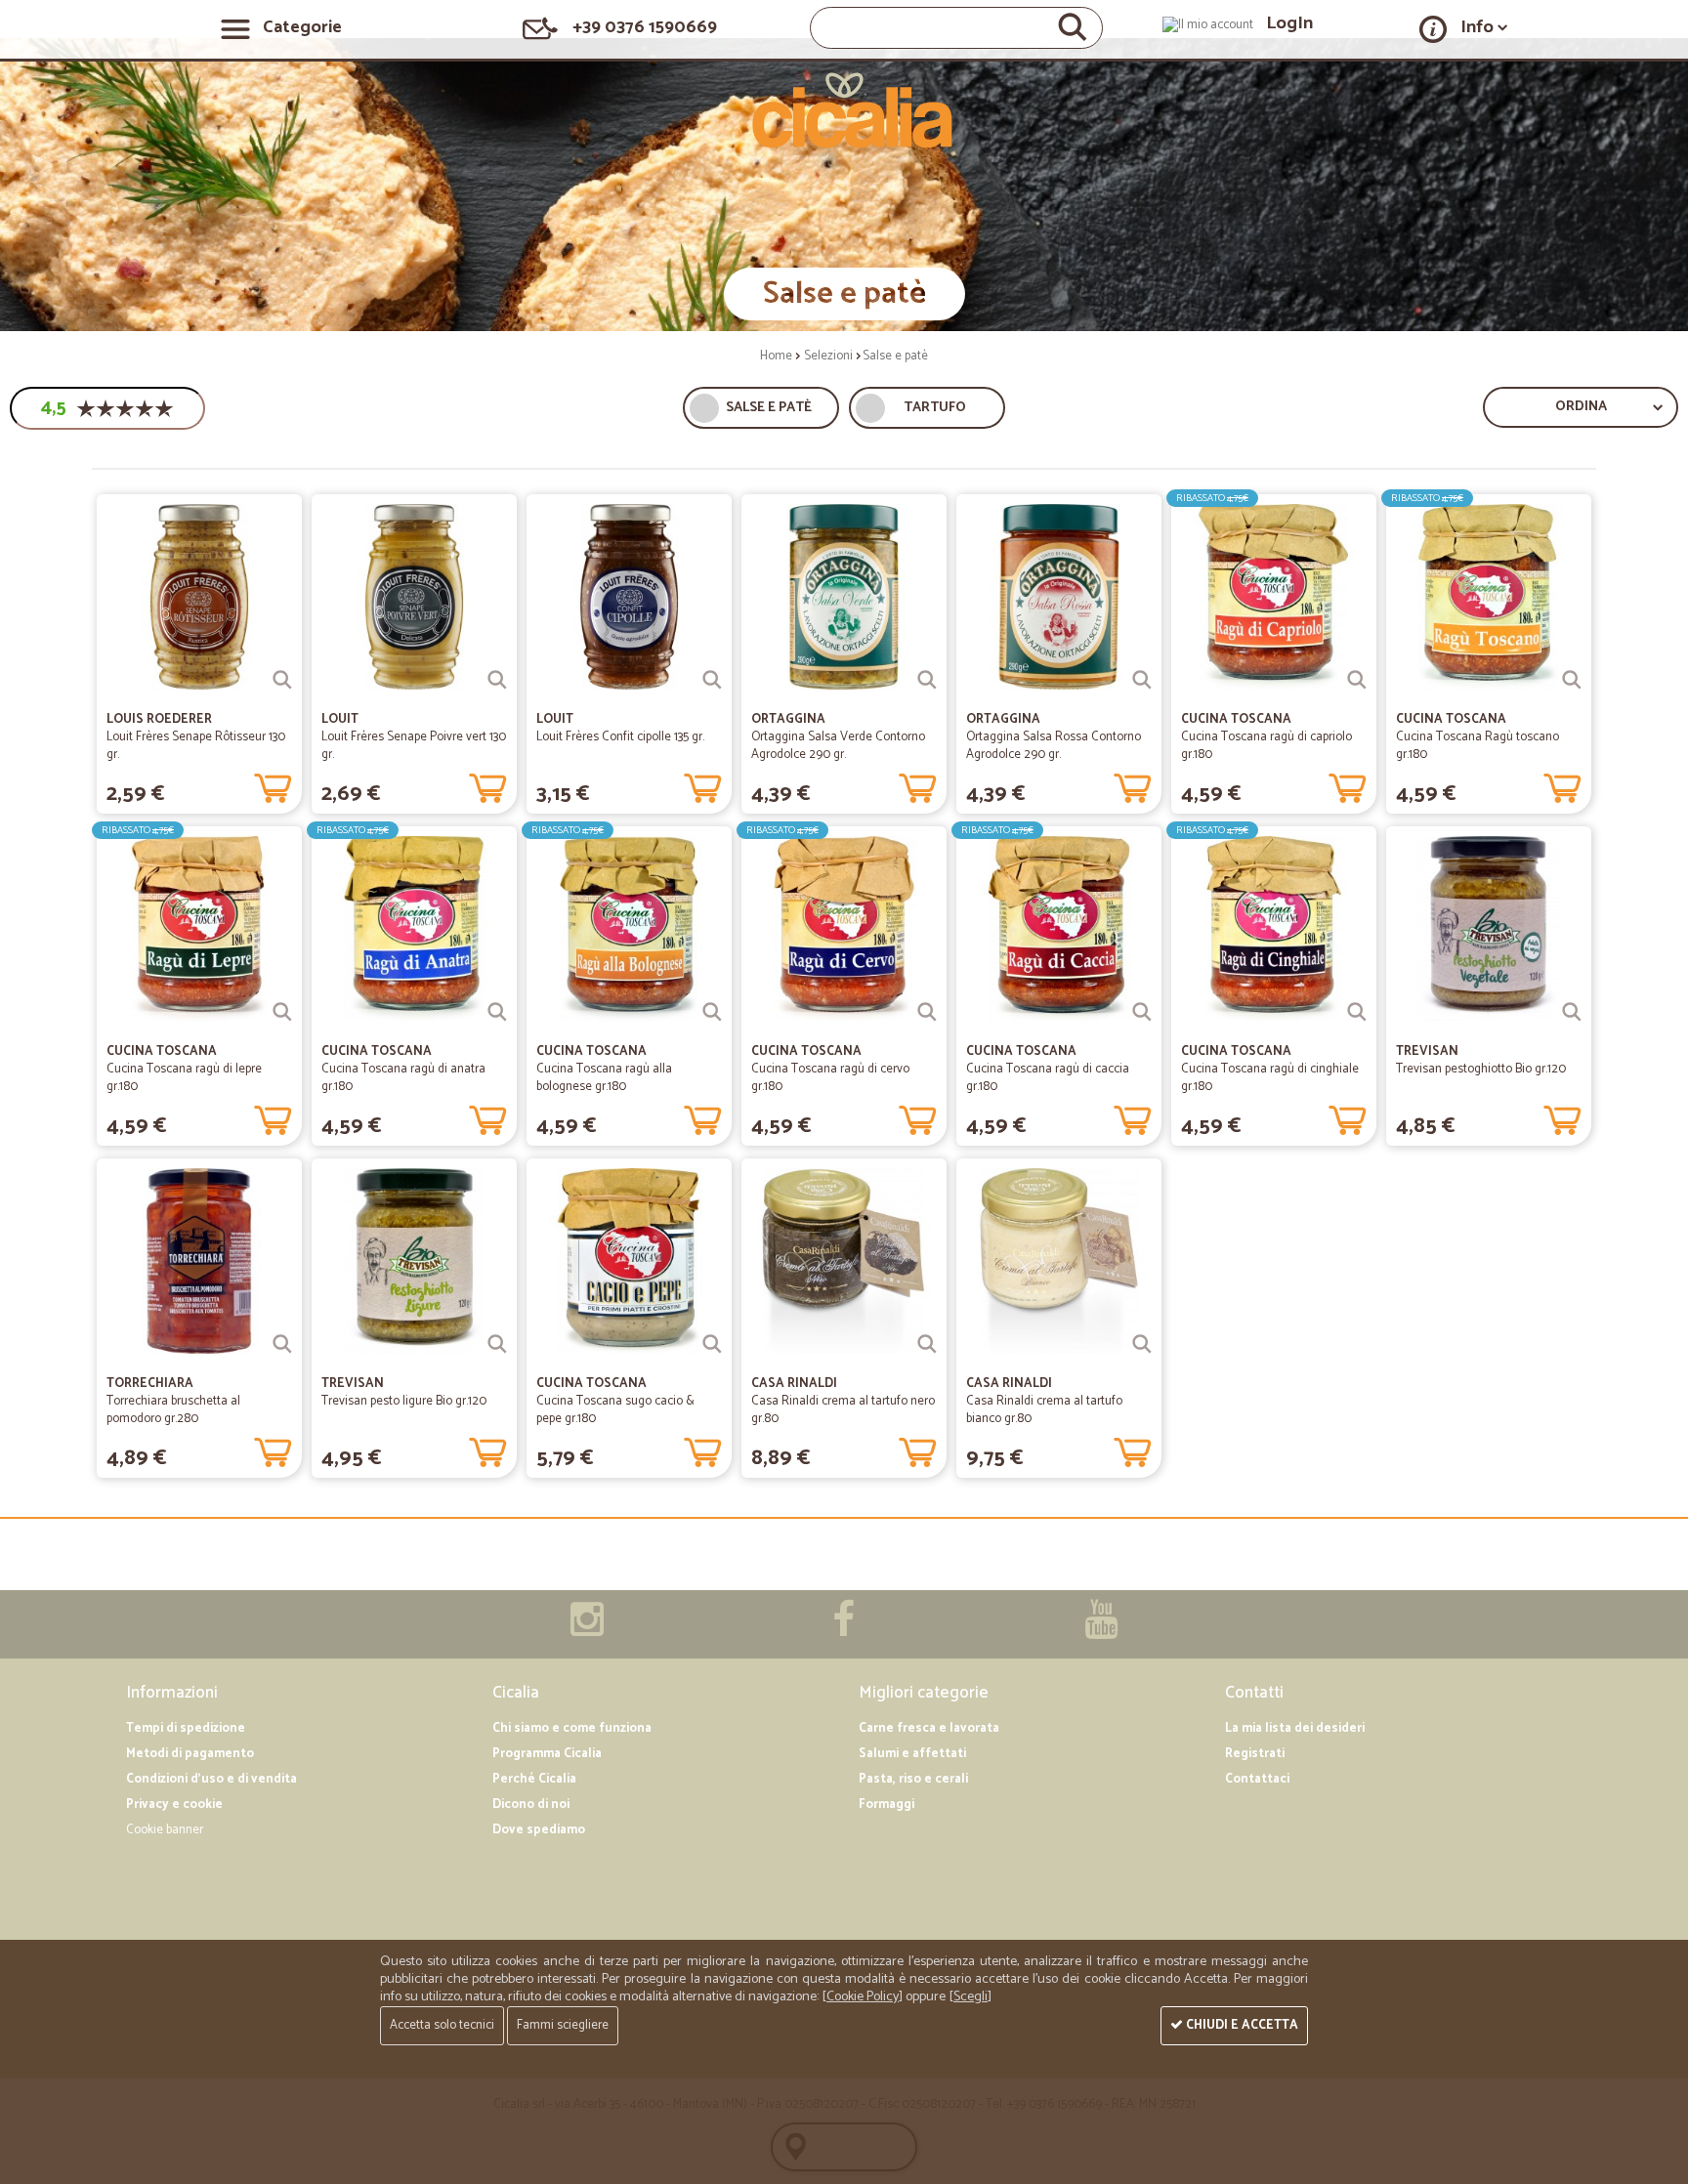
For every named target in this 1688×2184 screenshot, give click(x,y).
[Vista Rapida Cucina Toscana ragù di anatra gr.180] (497, 1012)
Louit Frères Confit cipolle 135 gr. (620, 737)
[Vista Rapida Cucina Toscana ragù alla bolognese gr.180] (712, 1012)
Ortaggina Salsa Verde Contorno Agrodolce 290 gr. (838, 746)
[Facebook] (844, 1630)
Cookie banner (165, 1830)
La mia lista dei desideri (1295, 1728)
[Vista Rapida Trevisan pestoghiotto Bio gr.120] (1572, 1012)
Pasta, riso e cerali (913, 1779)
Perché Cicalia (534, 1779)
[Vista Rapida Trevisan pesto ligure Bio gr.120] (497, 1344)
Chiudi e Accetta (1241, 2025)
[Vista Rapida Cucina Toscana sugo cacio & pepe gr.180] (712, 1344)
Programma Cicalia (547, 1754)
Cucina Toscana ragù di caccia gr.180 (1048, 1078)
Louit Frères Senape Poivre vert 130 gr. (414, 746)
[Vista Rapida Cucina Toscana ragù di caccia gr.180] (1142, 1012)
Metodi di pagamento (190, 1754)
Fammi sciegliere (563, 2025)
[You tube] (1101, 1630)
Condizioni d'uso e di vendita (211, 1779)
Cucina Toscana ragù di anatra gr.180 (403, 1078)
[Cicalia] (844, 110)
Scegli (971, 1997)
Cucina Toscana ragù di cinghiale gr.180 (1270, 1078)
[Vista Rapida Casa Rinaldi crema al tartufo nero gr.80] (927, 1344)
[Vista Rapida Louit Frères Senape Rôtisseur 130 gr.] (282, 680)
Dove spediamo (539, 1830)
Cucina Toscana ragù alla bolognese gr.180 (604, 1078)
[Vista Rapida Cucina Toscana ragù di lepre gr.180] (282, 1012)
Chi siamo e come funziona (572, 1728)
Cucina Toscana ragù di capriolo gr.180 (1266, 746)
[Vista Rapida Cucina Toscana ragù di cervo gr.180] (927, 1012)
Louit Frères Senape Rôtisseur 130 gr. (196, 746)
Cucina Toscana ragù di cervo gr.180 (830, 1078)
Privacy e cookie (174, 1805)
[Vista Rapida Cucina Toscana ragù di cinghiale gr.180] (1357, 1012)
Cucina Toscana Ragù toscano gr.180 (1477, 746)
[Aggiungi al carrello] (273, 784)
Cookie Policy (863, 1997)
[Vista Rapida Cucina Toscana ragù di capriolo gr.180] (1357, 680)
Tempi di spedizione (186, 1728)
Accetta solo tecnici (442, 2025)
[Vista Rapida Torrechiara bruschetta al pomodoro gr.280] (282, 1344)
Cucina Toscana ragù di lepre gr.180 (184, 1078)
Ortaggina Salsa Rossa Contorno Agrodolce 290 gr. (1054, 746)
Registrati (1255, 1754)
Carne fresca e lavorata (929, 1728)
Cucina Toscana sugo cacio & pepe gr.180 (615, 1410)
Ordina (1581, 407)
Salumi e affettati (912, 1754)
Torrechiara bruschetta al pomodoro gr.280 (173, 1410)
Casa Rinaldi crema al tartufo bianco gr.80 (1044, 1410)
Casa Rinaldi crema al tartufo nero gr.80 (843, 1410)
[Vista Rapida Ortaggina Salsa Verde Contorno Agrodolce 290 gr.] (927, 680)
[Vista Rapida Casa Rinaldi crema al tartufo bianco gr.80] (1142, 1344)
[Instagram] (587, 1630)
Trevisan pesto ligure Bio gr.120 (404, 1401)
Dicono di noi (531, 1805)
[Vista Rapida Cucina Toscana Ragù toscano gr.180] (1572, 680)
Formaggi (886, 1805)
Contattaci (1257, 1779)
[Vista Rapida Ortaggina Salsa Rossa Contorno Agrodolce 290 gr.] (1142, 680)
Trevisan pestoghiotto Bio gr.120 (1481, 1069)
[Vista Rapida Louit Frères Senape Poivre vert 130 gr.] (497, 680)
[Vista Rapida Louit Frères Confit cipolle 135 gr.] (712, 680)
